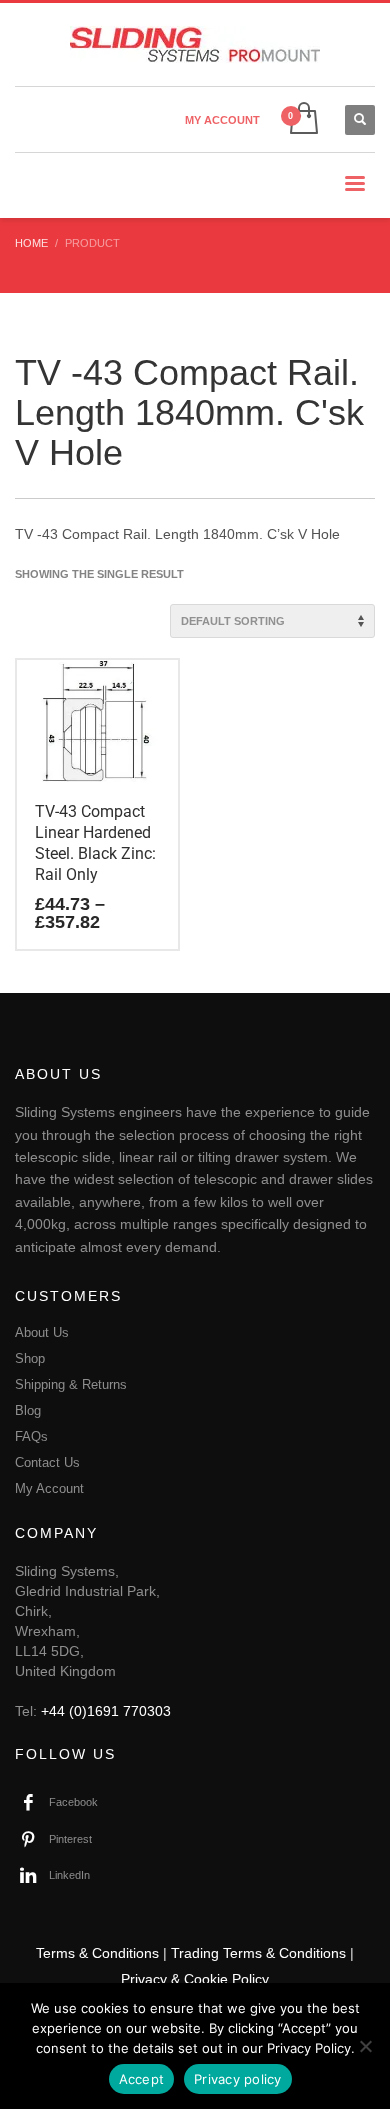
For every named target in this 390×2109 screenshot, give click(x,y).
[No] (365, 2046)
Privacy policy (238, 2079)
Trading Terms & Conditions (258, 1953)
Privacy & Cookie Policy (195, 1979)
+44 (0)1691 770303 (106, 1711)
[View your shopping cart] (302, 119)
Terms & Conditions (97, 1953)
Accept (142, 2079)
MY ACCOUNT (222, 120)
